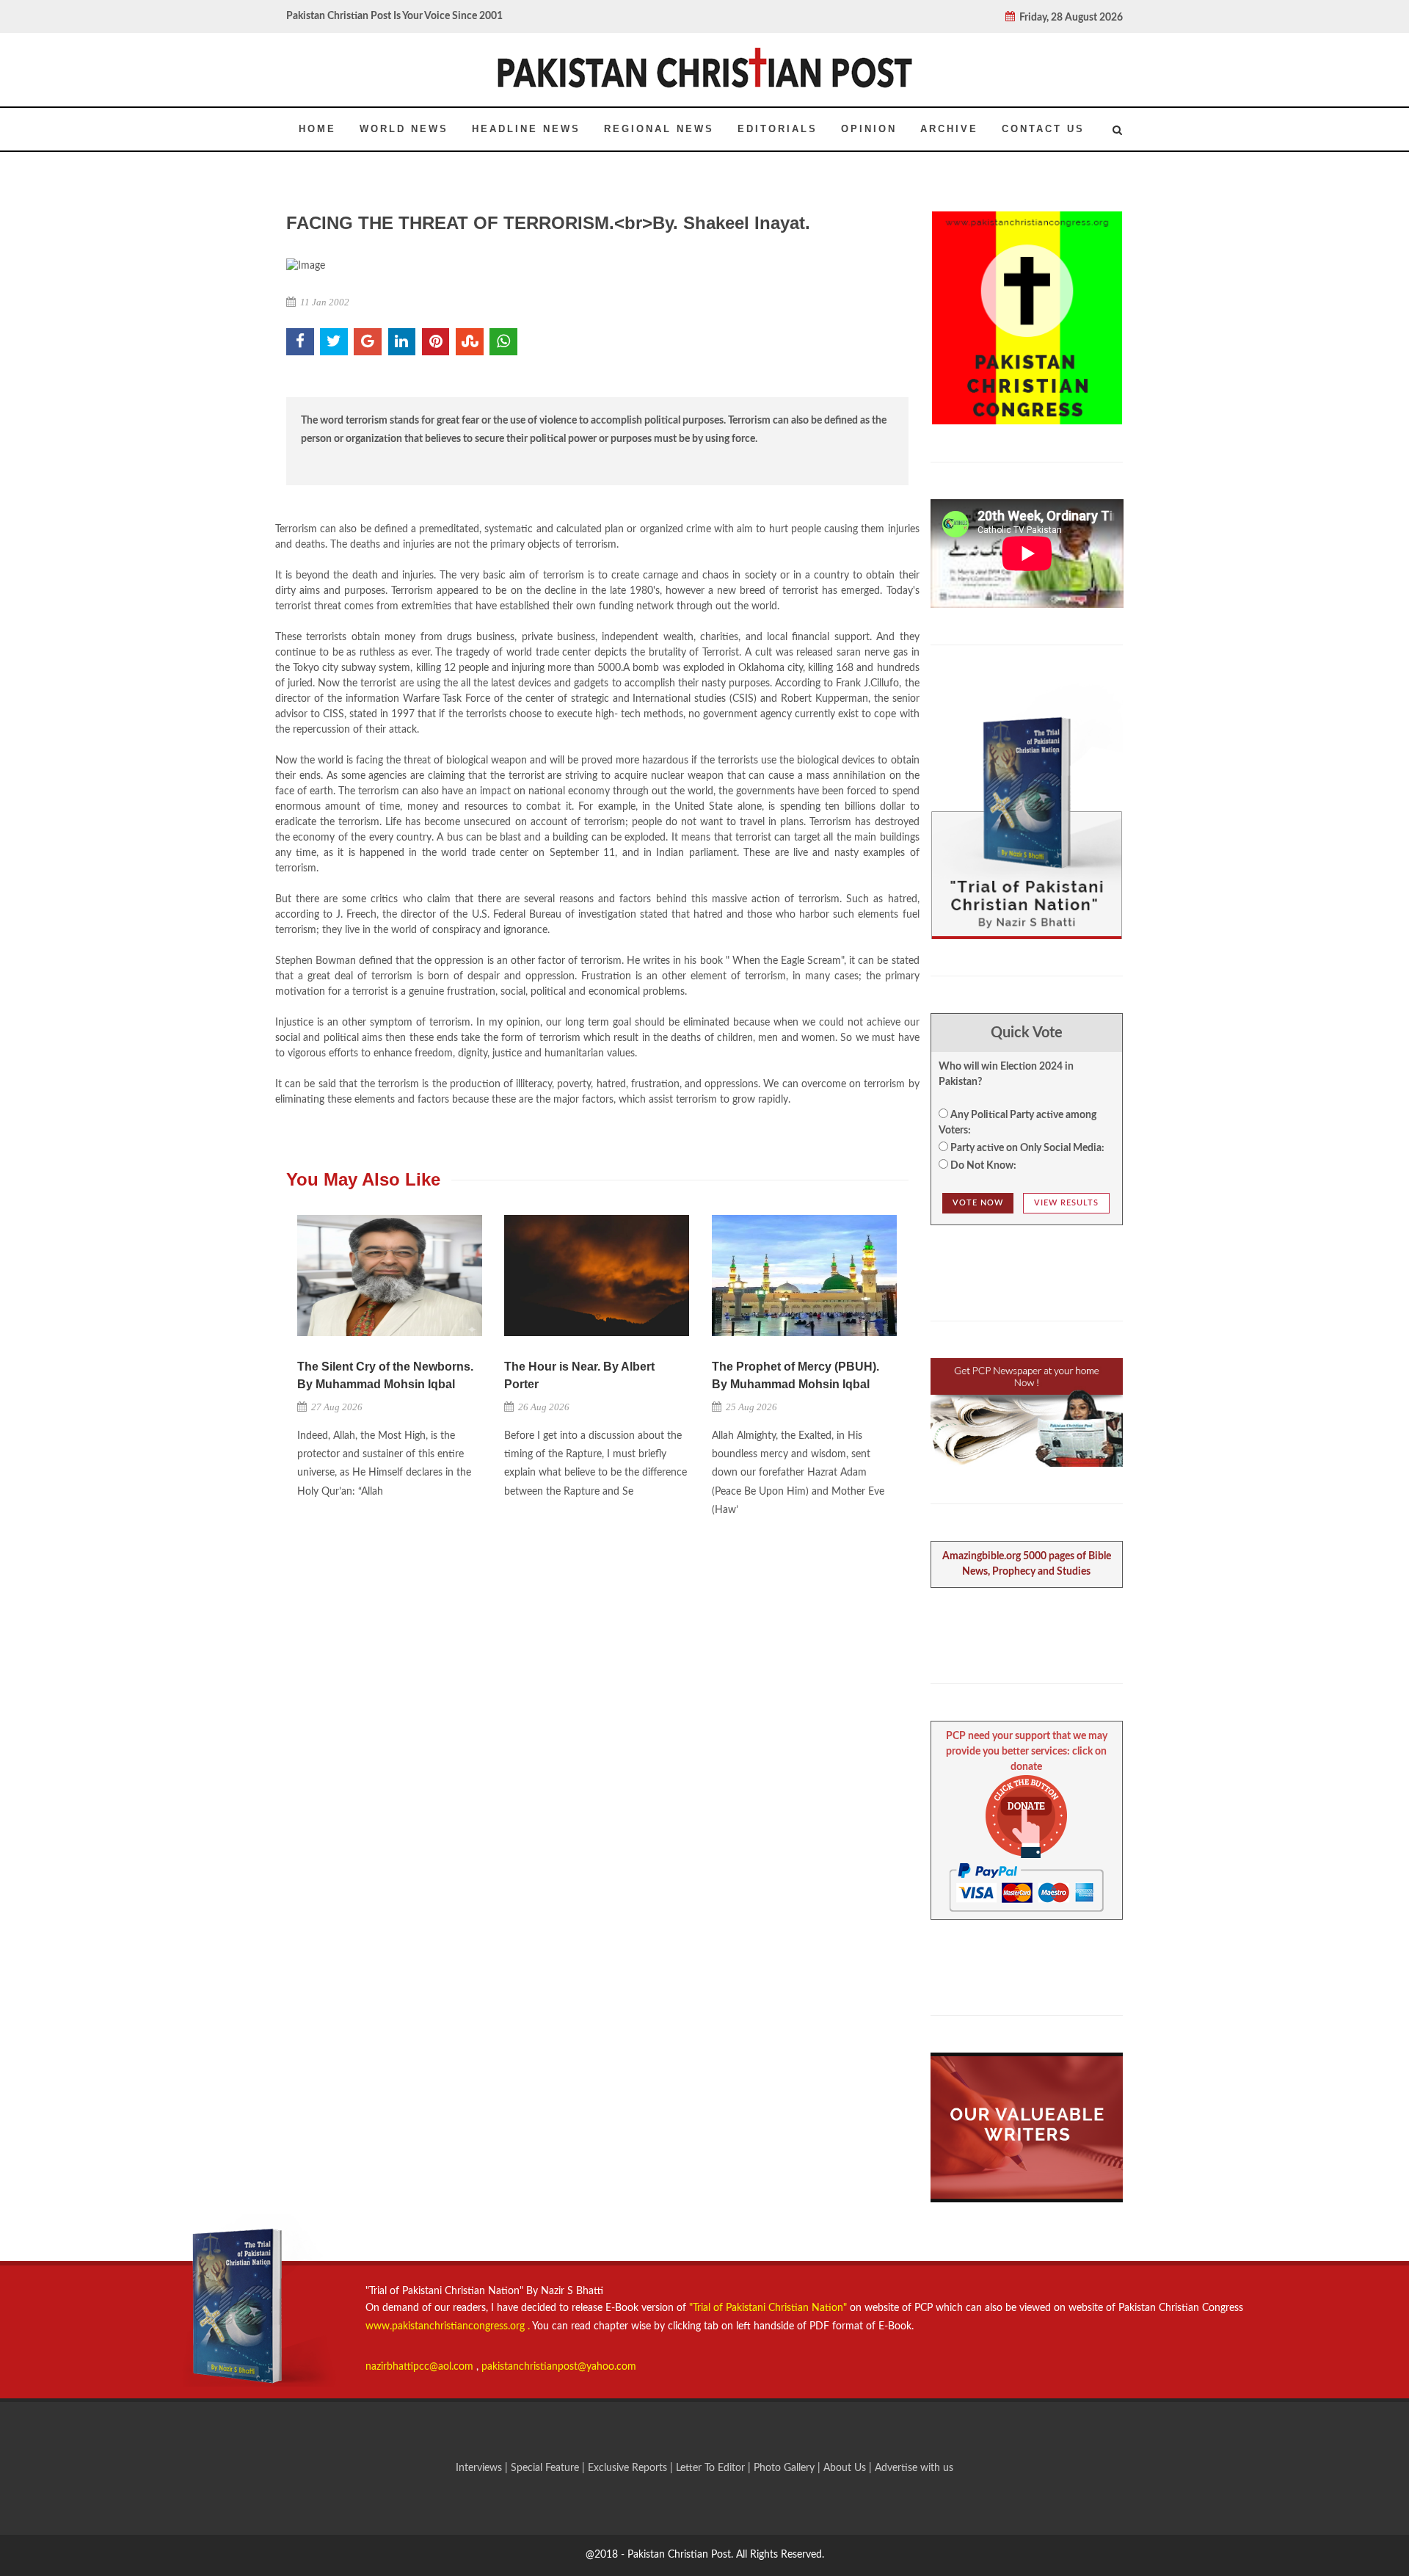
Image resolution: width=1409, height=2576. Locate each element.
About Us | (849, 2468)
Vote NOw (978, 1203)
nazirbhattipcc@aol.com (421, 2367)
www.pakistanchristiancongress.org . (448, 2326)
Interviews (480, 2468)
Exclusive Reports (629, 2468)
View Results (1066, 1203)
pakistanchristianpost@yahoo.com (559, 2367)
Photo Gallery (784, 2468)
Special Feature (546, 2468)
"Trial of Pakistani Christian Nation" (769, 2308)
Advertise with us (914, 2468)
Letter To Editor (712, 2468)
